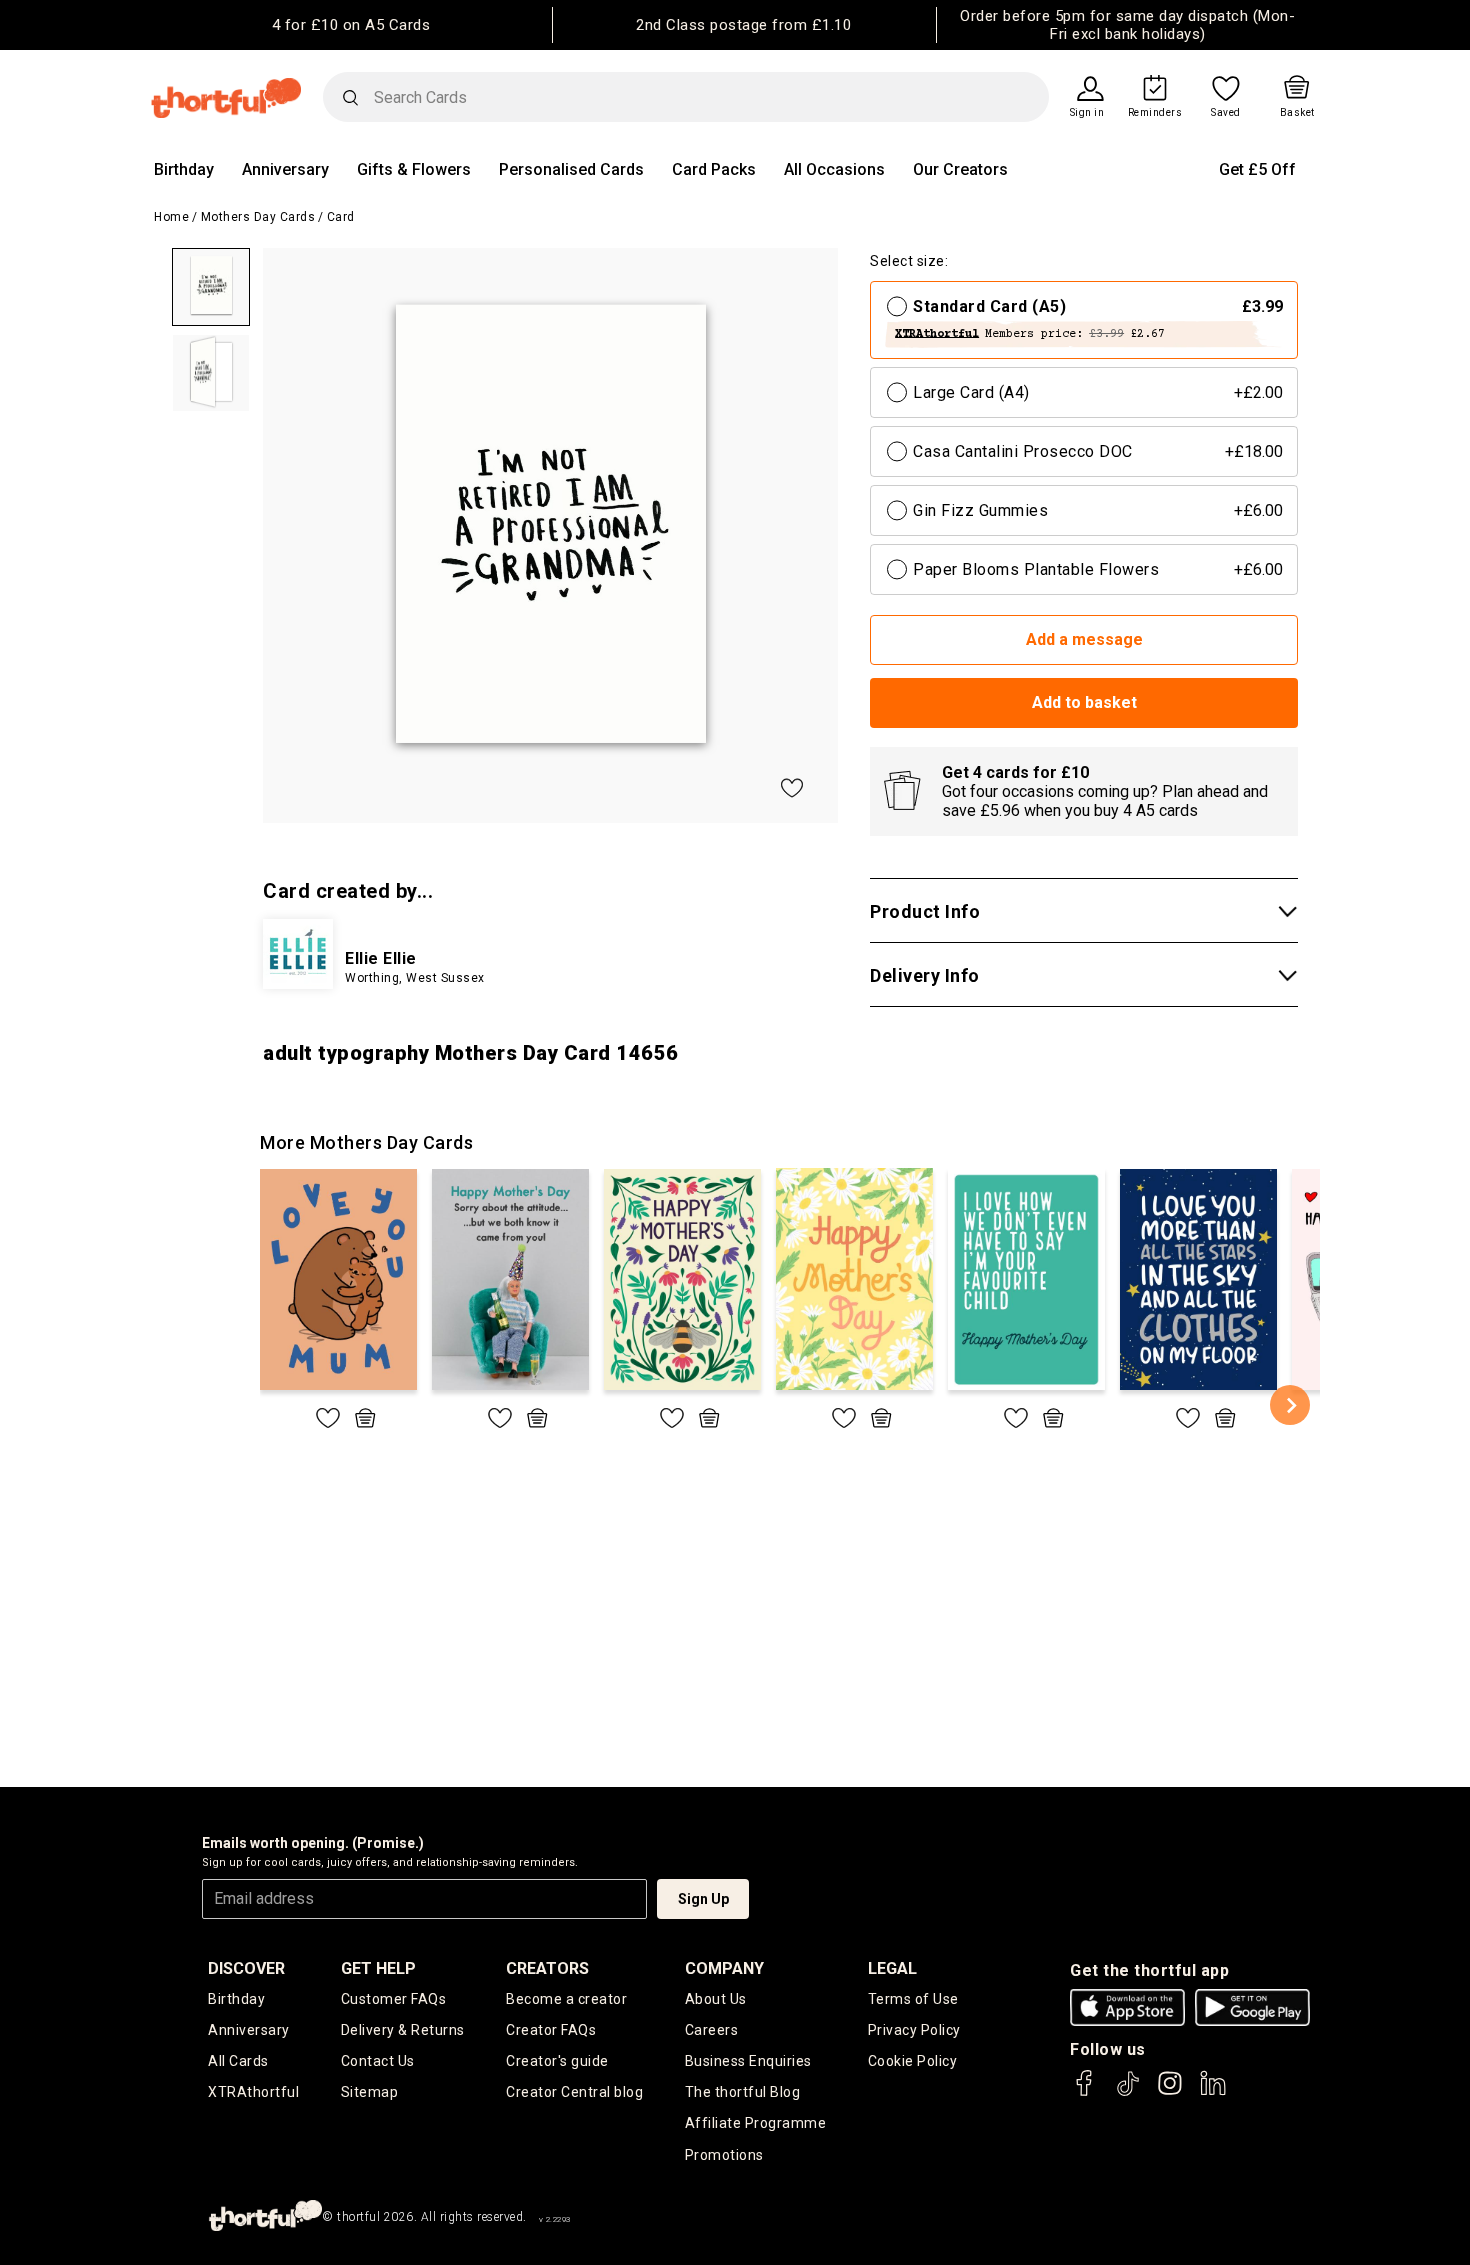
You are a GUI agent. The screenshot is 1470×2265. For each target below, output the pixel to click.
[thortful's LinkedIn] (1213, 2092)
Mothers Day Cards (258, 217)
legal (892, 1968)
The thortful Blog (743, 2092)
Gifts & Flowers (414, 169)
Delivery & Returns (403, 2030)
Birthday (184, 169)
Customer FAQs (394, 1999)
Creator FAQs (551, 2030)
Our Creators (960, 169)
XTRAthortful (253, 2092)
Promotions (724, 2155)
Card (341, 217)
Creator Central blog (574, 2092)
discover (246, 1968)
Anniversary (285, 169)
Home (171, 217)
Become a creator (566, 1999)
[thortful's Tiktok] (1128, 2092)
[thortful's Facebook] (1085, 2092)
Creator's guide (557, 2061)
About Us (716, 1999)
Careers (712, 2030)
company (724, 1968)
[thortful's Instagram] (1170, 2092)
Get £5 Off (1257, 169)
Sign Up (703, 1899)
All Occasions (834, 169)
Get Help (378, 1968)
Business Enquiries (748, 2061)
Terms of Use (913, 1999)
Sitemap (370, 2092)
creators (547, 1968)
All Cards (238, 2061)
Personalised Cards (571, 169)
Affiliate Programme (756, 2123)
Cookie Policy (913, 2061)
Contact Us (378, 2061)
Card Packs (714, 169)
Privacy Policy (914, 2030)
